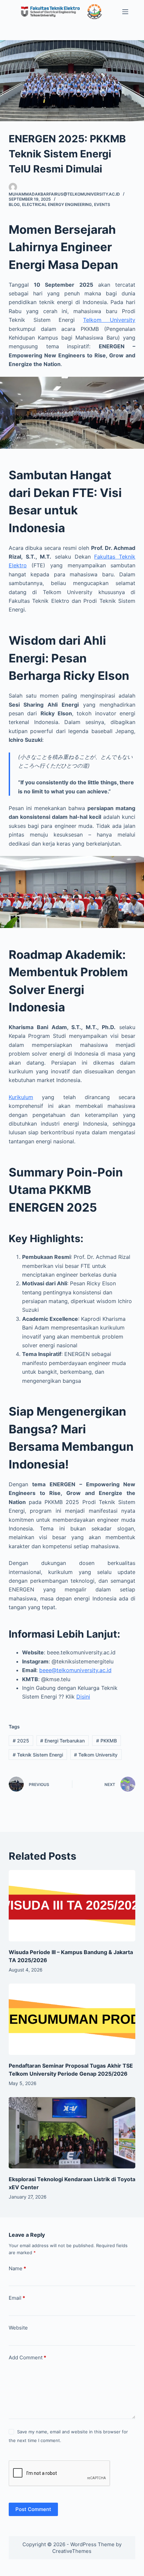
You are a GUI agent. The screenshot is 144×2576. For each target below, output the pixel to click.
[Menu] (125, 12)
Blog (14, 204)
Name (17, 2268)
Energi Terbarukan (62, 1741)
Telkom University (109, 320)
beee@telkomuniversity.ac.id (75, 1670)
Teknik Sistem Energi (38, 1755)
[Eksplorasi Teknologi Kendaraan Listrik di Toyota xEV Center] (72, 2133)
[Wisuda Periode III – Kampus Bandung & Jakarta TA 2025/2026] (72, 1906)
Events (102, 204)
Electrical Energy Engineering (57, 204)
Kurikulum (21, 1097)
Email (17, 2298)
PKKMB (106, 1741)
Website (18, 2328)
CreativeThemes (72, 2551)
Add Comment (27, 2357)
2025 (21, 1741)
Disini (83, 1697)
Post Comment (33, 2509)
